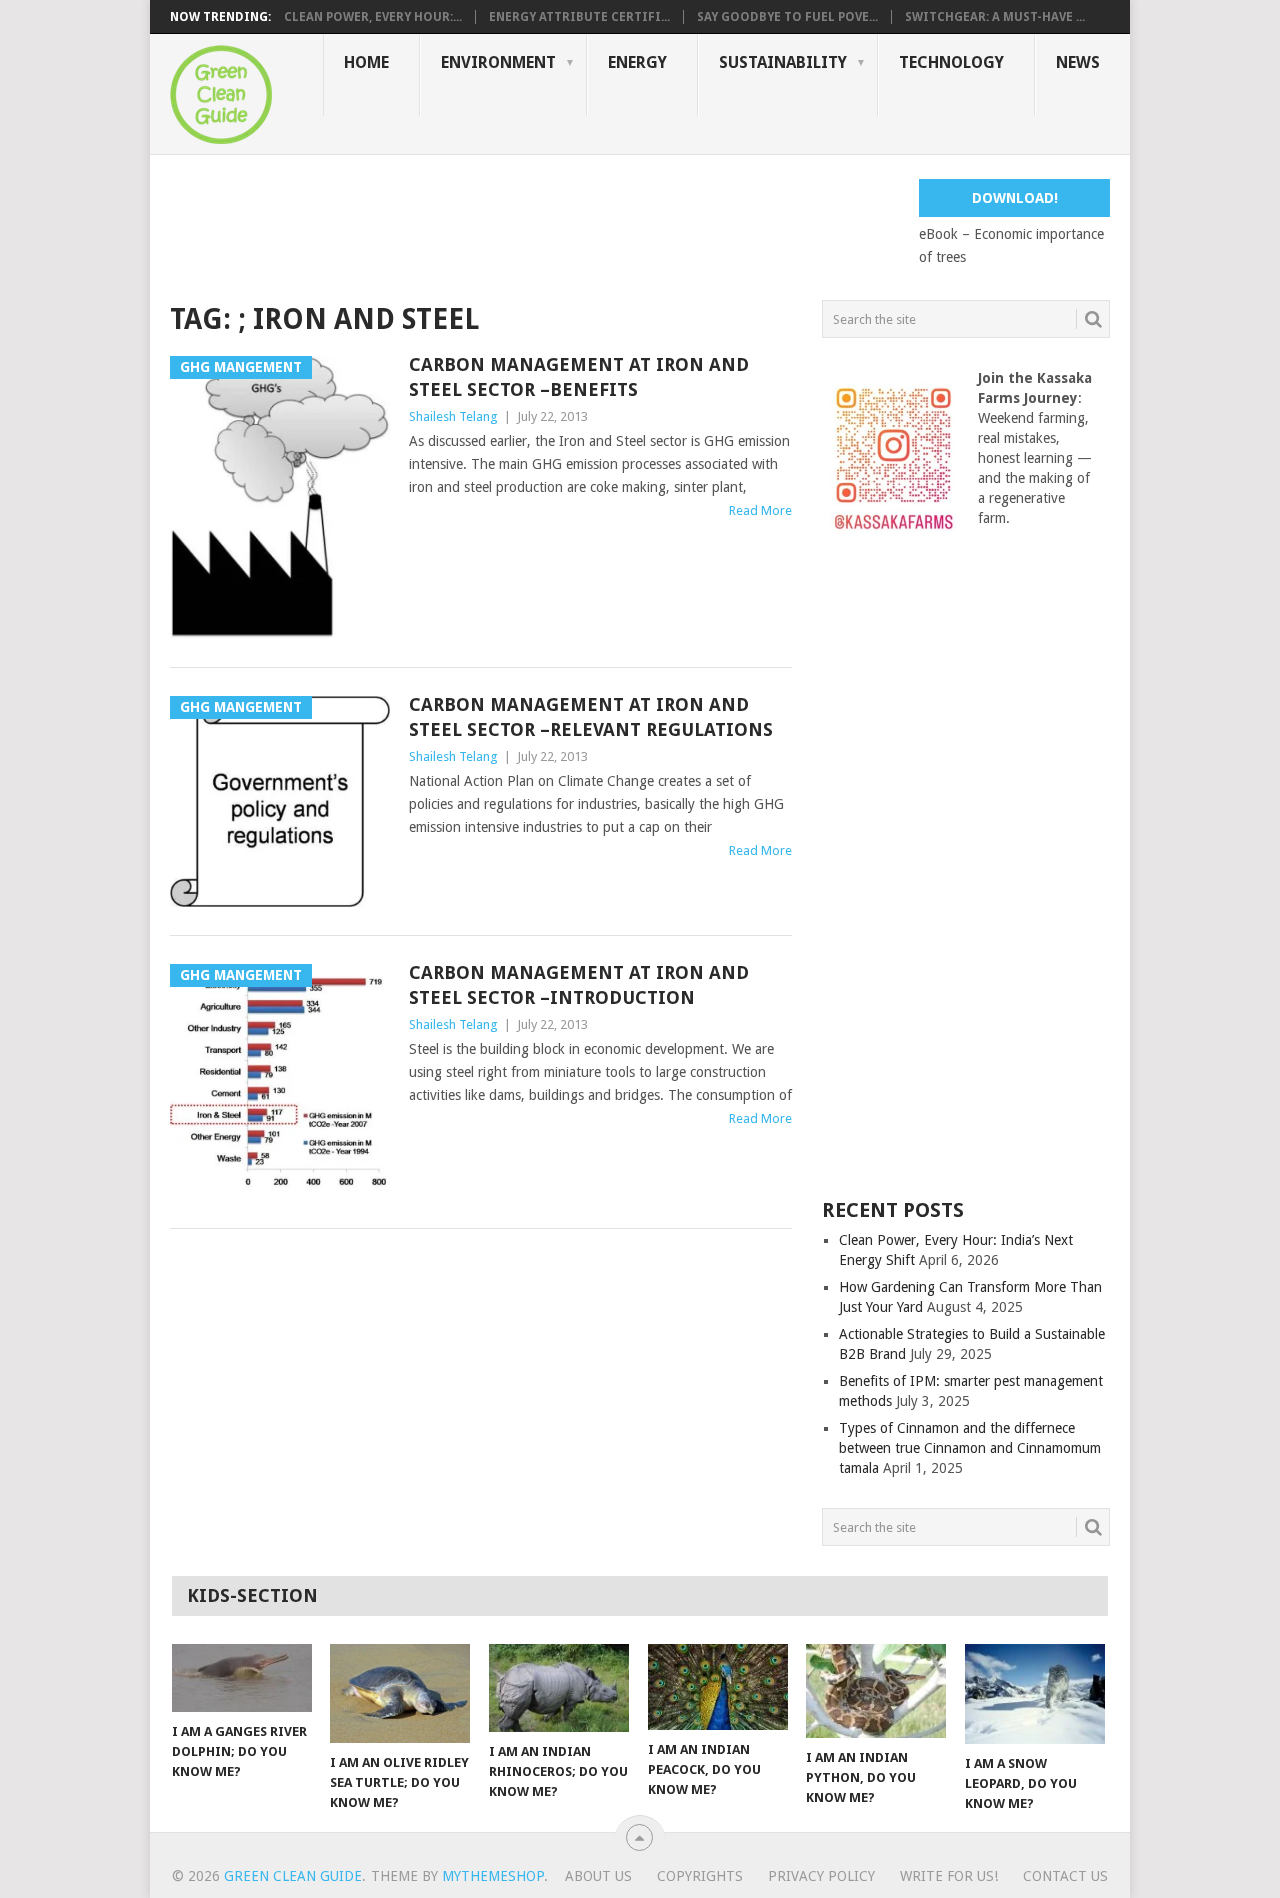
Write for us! (949, 1876)
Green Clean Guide (293, 1876)
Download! (1015, 198)
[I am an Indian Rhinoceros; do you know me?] (559, 1688)
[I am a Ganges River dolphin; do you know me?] (242, 1678)
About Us (598, 1876)
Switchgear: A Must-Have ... (995, 17)
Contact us (1065, 1876)
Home (366, 62)
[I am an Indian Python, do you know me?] (876, 1691)
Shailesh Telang (453, 416)
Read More (760, 510)
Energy (637, 62)
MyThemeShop (493, 1876)
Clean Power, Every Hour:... (373, 17)
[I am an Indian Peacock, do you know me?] (718, 1687)
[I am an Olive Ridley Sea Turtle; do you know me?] (400, 1693)
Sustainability (783, 62)
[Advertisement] (534, 224)
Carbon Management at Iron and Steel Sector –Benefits (579, 377)
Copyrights (700, 1876)
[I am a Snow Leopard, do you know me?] (1035, 1694)
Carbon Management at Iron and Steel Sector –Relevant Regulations (591, 717)
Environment (498, 62)
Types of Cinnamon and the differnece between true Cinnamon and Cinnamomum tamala (970, 1448)
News (1078, 62)
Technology (951, 62)
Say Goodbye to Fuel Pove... (787, 17)
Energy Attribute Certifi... (579, 17)
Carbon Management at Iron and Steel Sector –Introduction (579, 985)
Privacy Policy (821, 1876)
